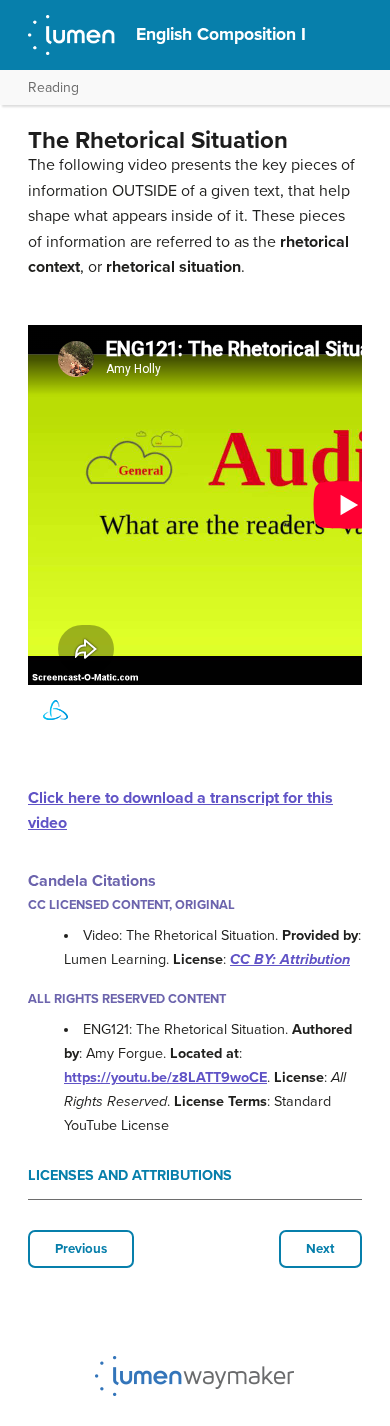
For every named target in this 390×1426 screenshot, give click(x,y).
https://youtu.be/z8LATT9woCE (165, 1077)
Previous (81, 1249)
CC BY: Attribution (290, 959)
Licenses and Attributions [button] (130, 1175)
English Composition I (221, 34)
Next (320, 1249)
